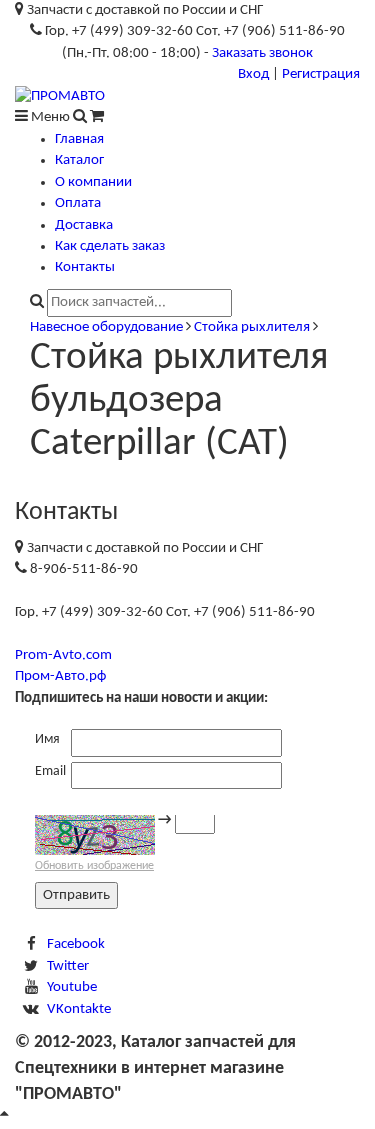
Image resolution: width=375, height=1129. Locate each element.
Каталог (79, 160)
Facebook (76, 944)
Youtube (72, 987)
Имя (47, 739)
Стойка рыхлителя (252, 327)
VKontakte (79, 1009)
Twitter (68, 966)
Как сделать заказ (110, 246)
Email (50, 771)
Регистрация (321, 74)
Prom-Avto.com (63, 655)
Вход (253, 74)
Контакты (85, 267)
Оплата (78, 203)
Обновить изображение (94, 866)
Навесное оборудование (106, 327)
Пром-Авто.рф (60, 676)
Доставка (84, 225)
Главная (79, 139)
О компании (93, 182)
